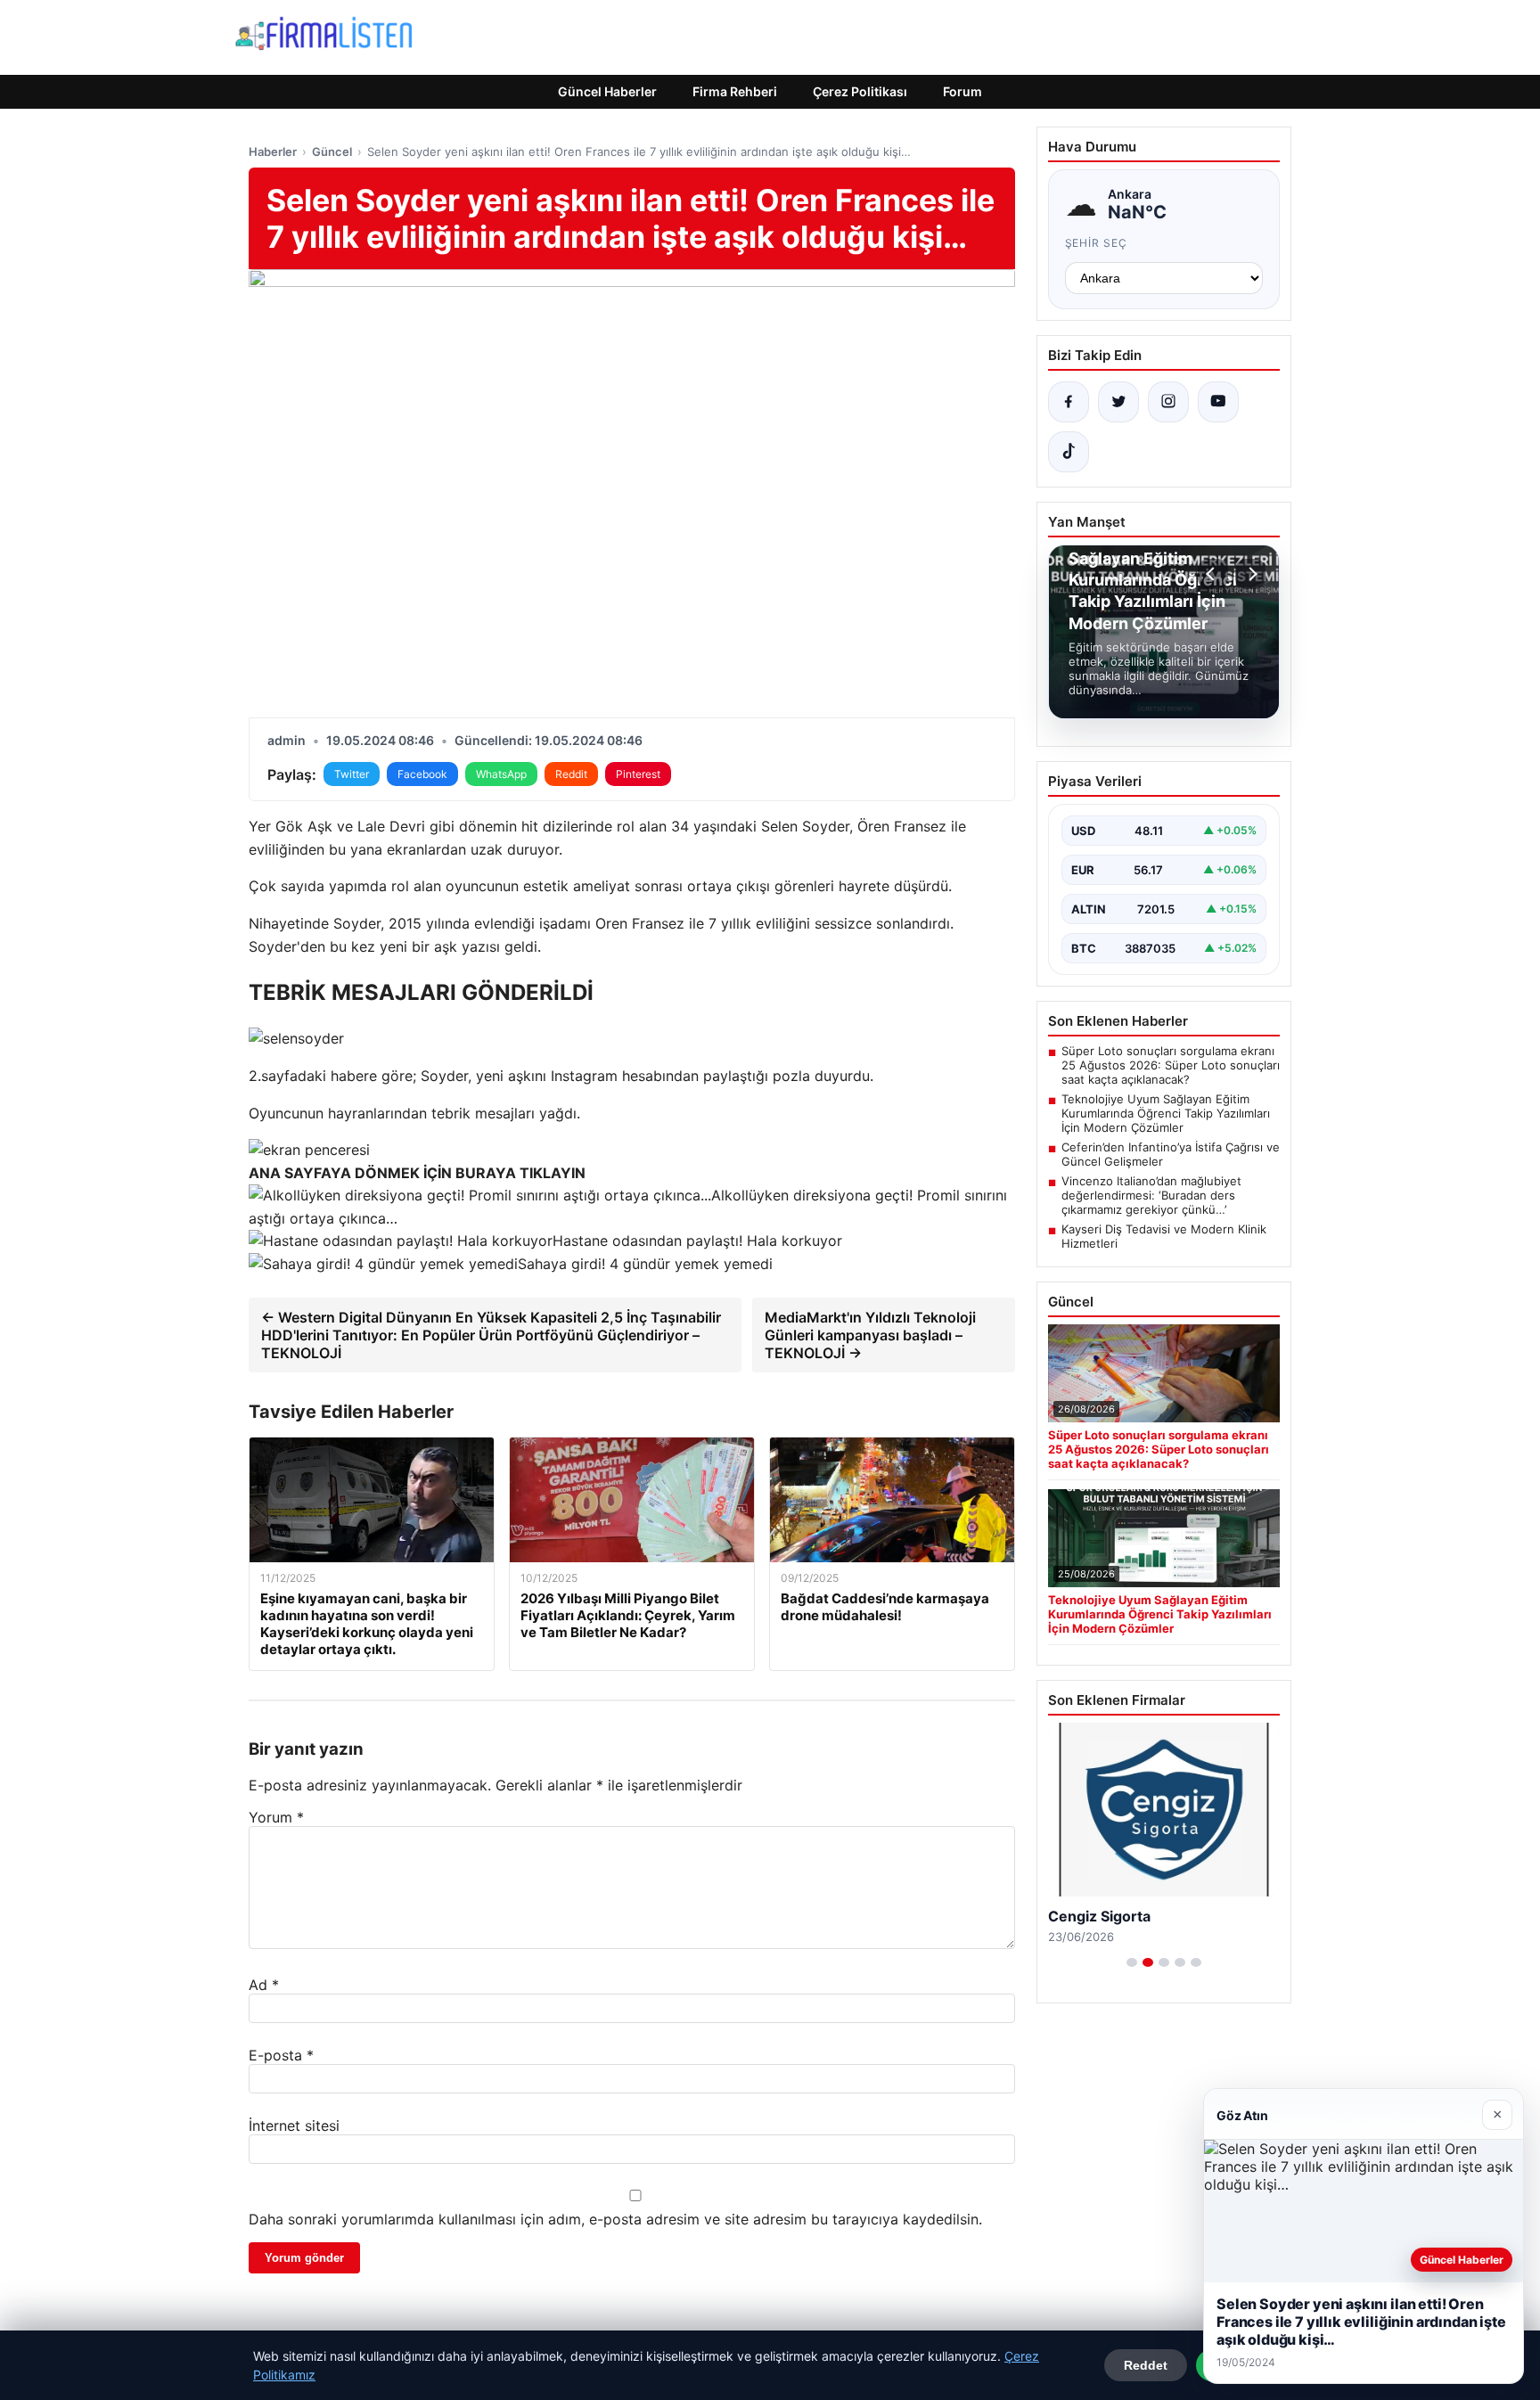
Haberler (273, 152)
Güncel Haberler (607, 91)
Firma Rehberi (735, 91)
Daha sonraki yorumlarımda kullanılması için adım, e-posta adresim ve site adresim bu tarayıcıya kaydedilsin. (615, 2219)
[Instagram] (1168, 402)
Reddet (1146, 2365)
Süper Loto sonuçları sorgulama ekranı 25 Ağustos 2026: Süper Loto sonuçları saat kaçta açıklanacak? (1171, 1065)
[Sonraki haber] (1250, 574)
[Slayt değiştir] (1132, 1962)
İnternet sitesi (294, 2126)
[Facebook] (1069, 402)
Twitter (352, 774)
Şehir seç (1097, 243)
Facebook (422, 774)
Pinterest (638, 774)
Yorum (276, 1817)
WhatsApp (501, 774)
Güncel (332, 152)
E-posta (281, 2055)
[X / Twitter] (1118, 402)
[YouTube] (1218, 402)
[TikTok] (1069, 452)
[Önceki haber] (1213, 574)
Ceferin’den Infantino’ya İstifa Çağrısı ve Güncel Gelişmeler (1171, 1154)
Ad (264, 1985)
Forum (962, 91)
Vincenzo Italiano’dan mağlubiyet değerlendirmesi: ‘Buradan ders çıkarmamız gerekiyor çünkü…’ (1151, 1195)
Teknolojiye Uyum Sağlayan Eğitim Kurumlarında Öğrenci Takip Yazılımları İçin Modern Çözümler (1166, 1113)
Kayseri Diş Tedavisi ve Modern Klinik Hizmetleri (1164, 1236)
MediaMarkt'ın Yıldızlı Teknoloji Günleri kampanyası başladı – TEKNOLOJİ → (870, 1335)
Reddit (571, 774)
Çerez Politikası (860, 91)
